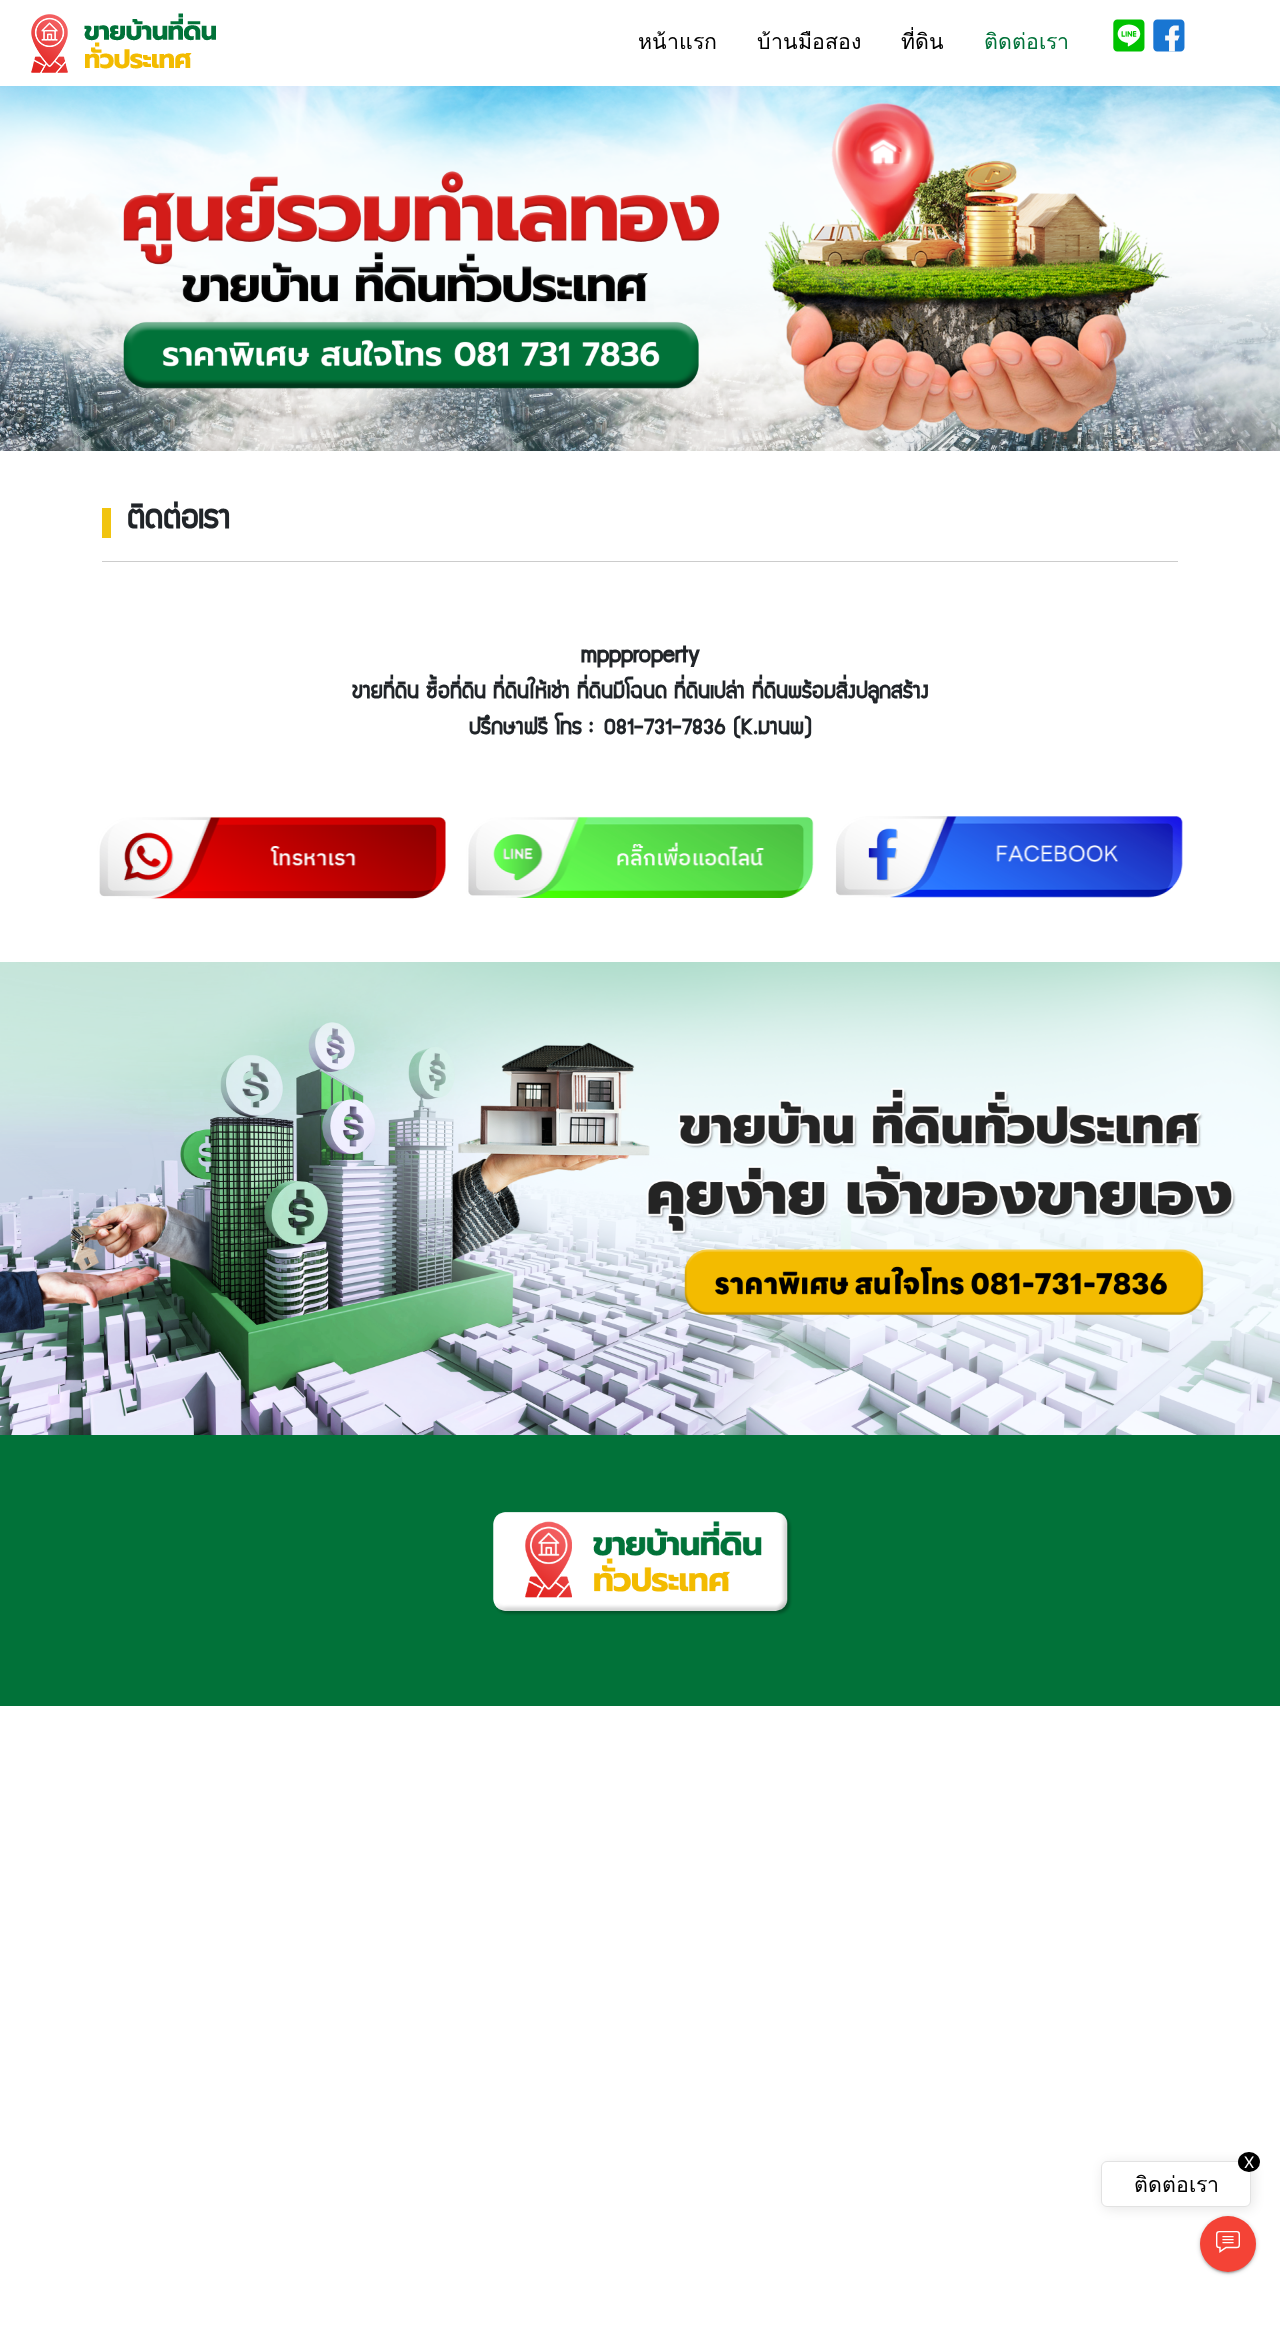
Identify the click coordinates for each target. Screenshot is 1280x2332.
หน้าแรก (677, 42)
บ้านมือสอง (809, 42)
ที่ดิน (922, 42)
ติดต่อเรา (1026, 42)
